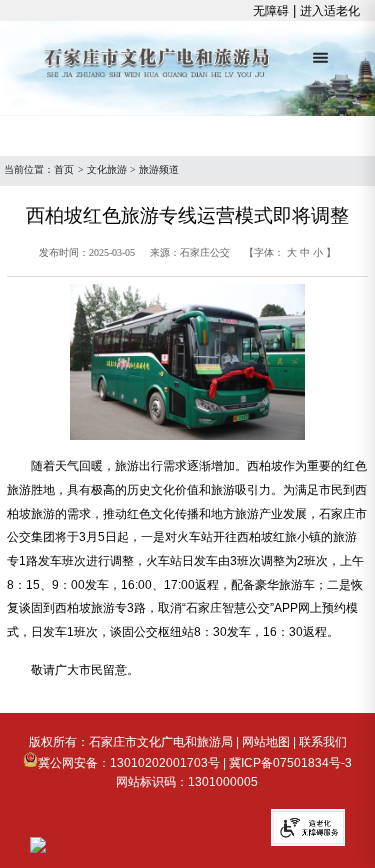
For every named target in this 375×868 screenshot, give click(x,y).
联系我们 (323, 742)
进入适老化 (330, 11)
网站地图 (266, 742)
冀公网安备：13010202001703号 (129, 763)
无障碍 (271, 11)
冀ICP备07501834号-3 (290, 763)
